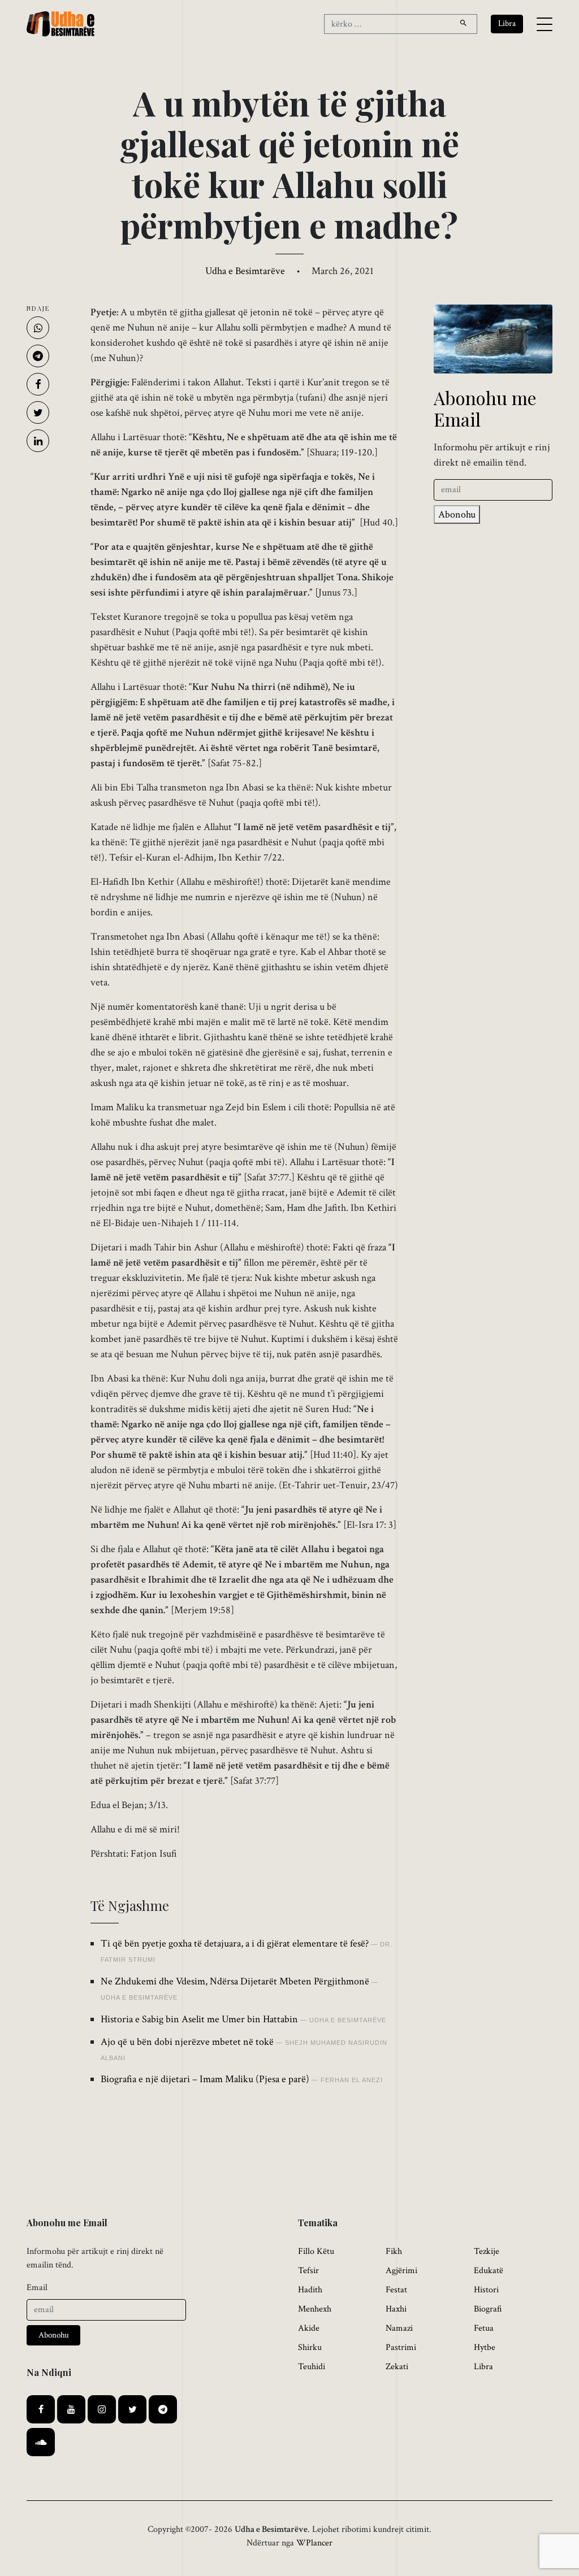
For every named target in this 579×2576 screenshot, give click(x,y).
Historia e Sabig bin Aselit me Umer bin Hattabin (199, 2019)
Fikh (394, 2251)
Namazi (399, 2328)
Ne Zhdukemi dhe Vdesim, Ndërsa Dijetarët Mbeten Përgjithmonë (235, 1981)
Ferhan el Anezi (352, 2080)
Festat (396, 2290)
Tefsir (308, 2271)
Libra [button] (507, 23)
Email (37, 2288)
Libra (483, 2367)
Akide (309, 2328)
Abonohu (457, 514)
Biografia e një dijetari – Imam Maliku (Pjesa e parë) (205, 2079)
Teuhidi (312, 2367)
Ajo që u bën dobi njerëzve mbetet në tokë (187, 2042)
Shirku (310, 2347)
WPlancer (314, 2543)
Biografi (488, 2309)
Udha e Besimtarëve (245, 271)
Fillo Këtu (316, 2251)
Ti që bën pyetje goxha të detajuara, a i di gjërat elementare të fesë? (235, 1943)
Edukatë (489, 2271)
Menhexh (315, 2309)
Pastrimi (401, 2347)
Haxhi (396, 2309)
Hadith (310, 2290)
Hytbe (485, 2347)
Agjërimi (401, 2271)
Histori (486, 2290)
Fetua (484, 2328)
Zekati (397, 2367)
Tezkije (487, 2251)
